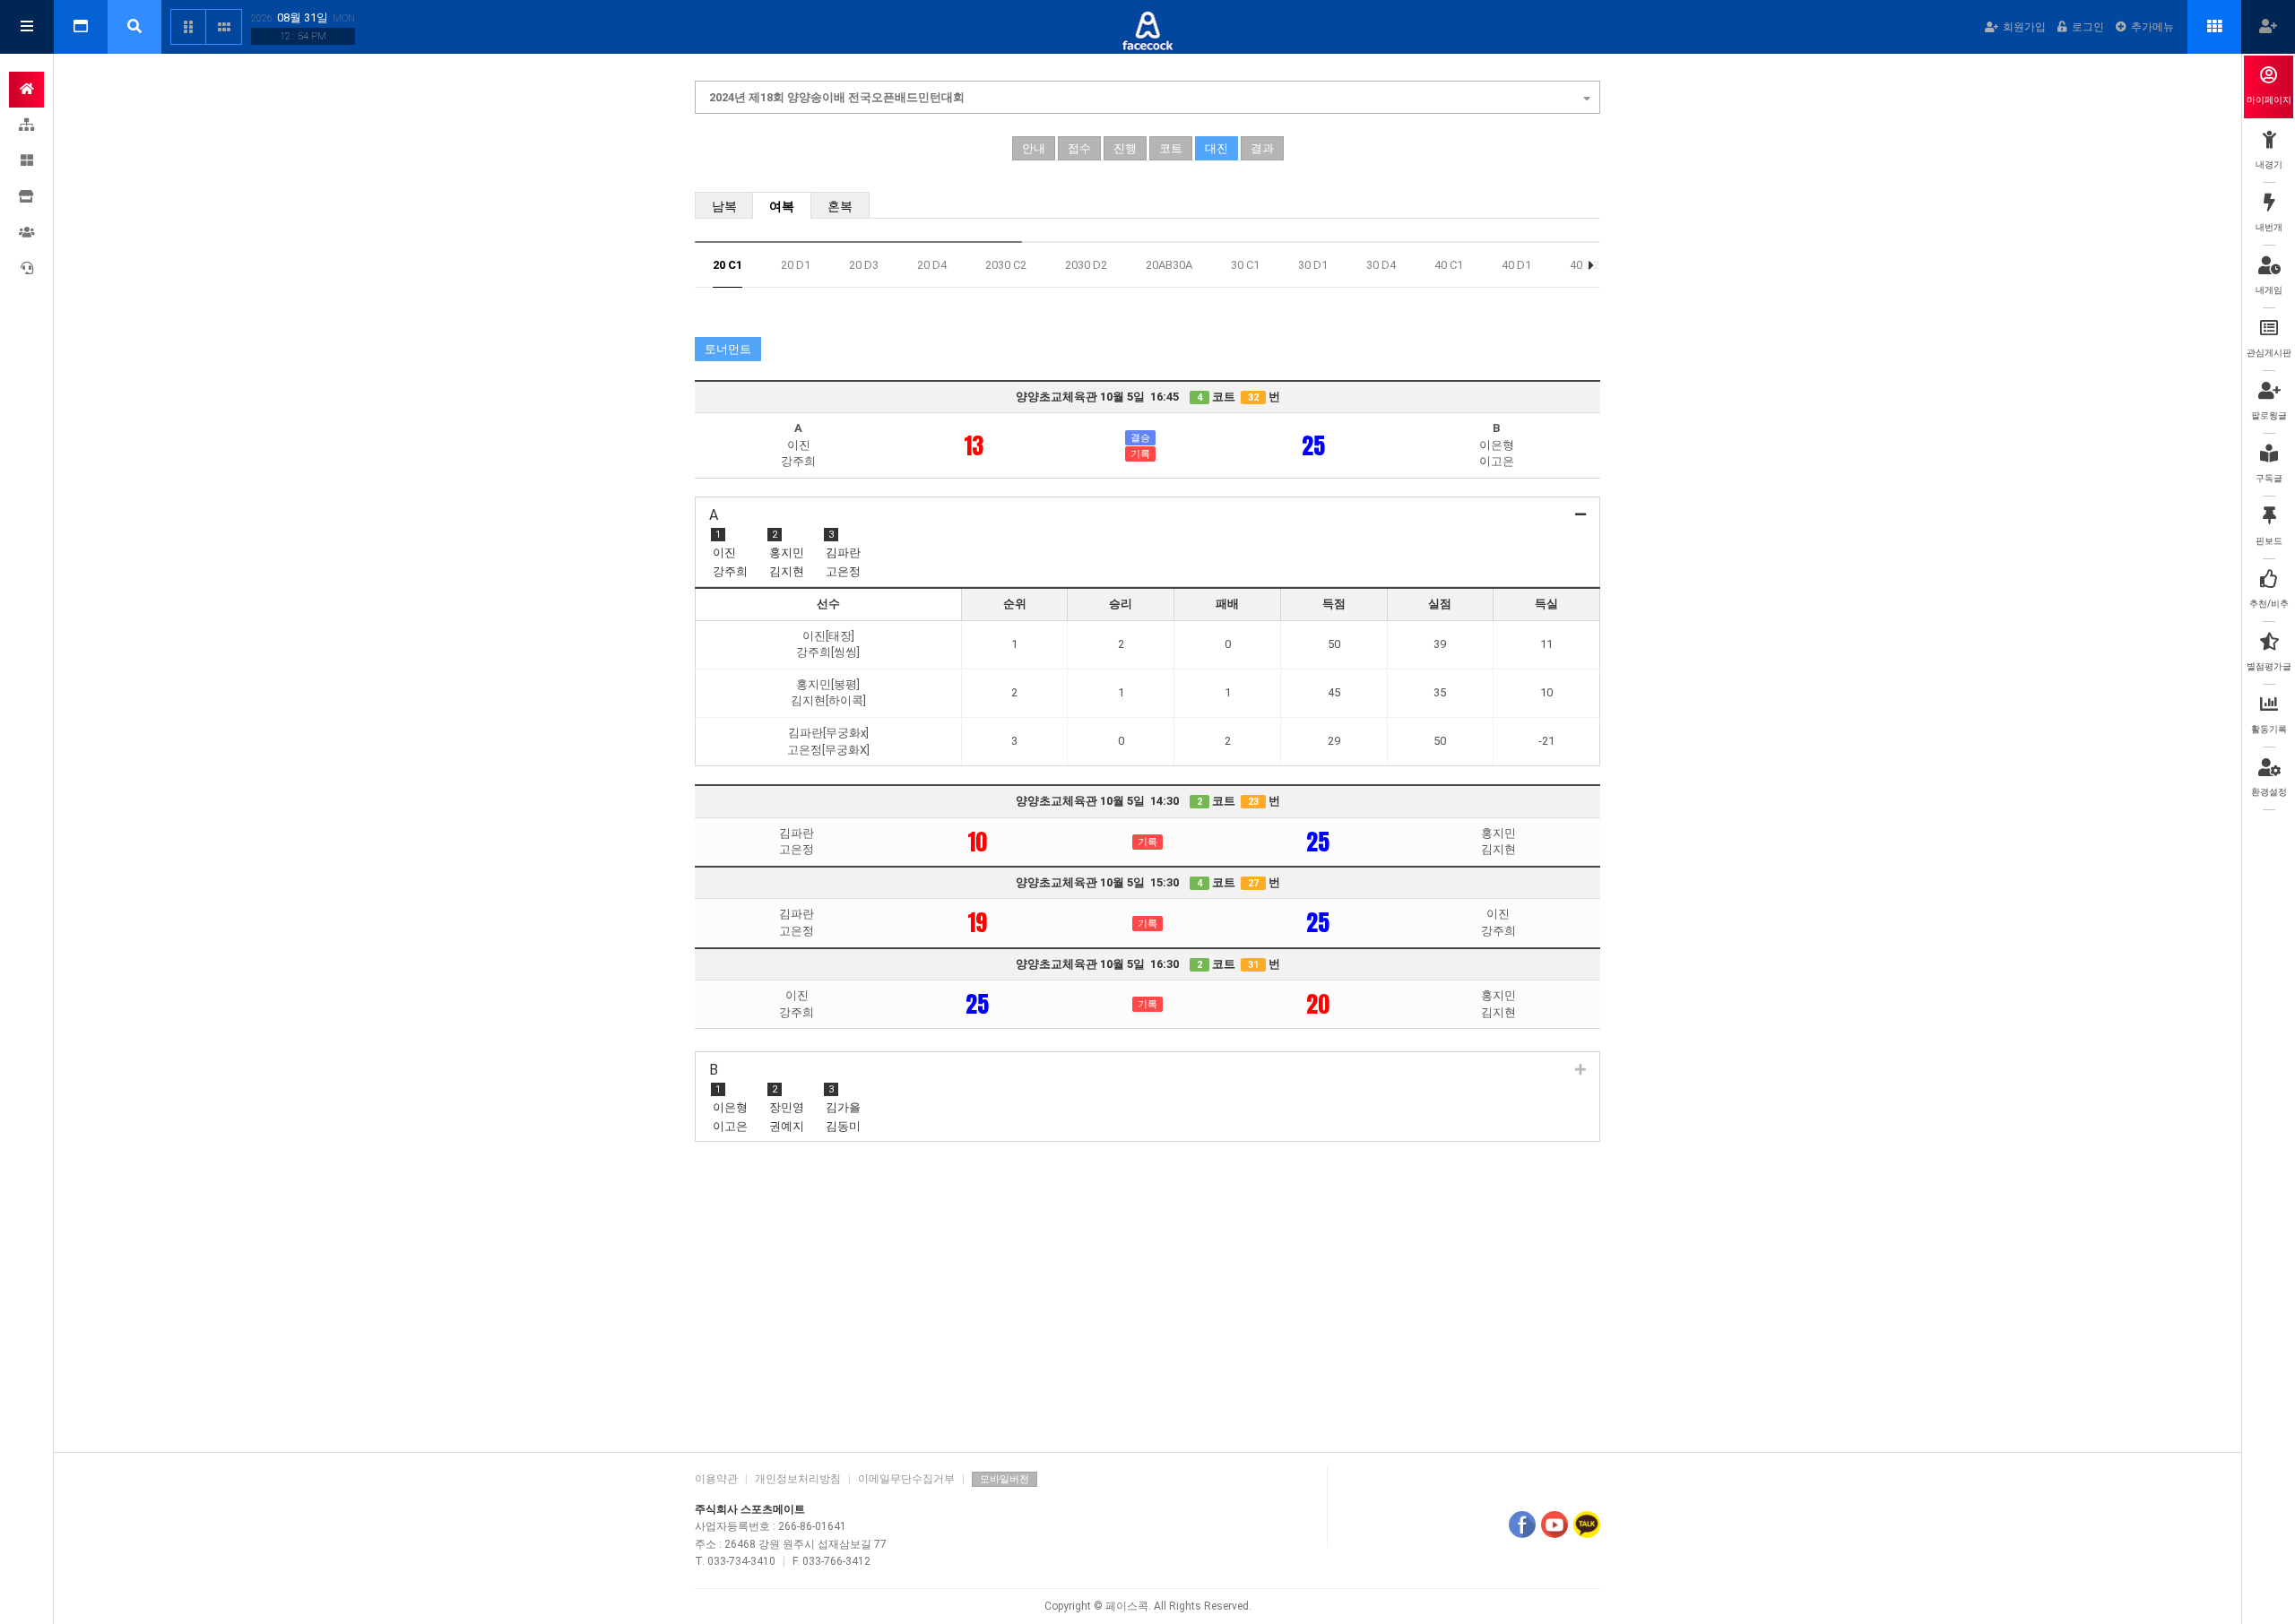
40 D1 (1516, 265)
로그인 (2088, 27)
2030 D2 (1086, 265)
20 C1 (727, 265)
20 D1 (796, 265)
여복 (782, 206)
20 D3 (864, 265)
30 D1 (1313, 265)
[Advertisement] (1147, 1299)
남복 (724, 206)
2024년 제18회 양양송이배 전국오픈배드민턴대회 (837, 97)
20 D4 (932, 265)
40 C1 (1449, 265)
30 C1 (1245, 265)
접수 (1079, 148)
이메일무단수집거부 (906, 1479)
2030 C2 (1006, 265)
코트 (1171, 148)
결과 (1262, 148)
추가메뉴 (2152, 27)
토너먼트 (728, 349)
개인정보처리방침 (798, 1479)
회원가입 (2024, 27)
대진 (1217, 148)
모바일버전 (1005, 1479)
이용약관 (716, 1479)
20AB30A (1169, 265)
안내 (1034, 148)
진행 (1125, 148)
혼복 (840, 206)
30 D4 (1381, 265)
